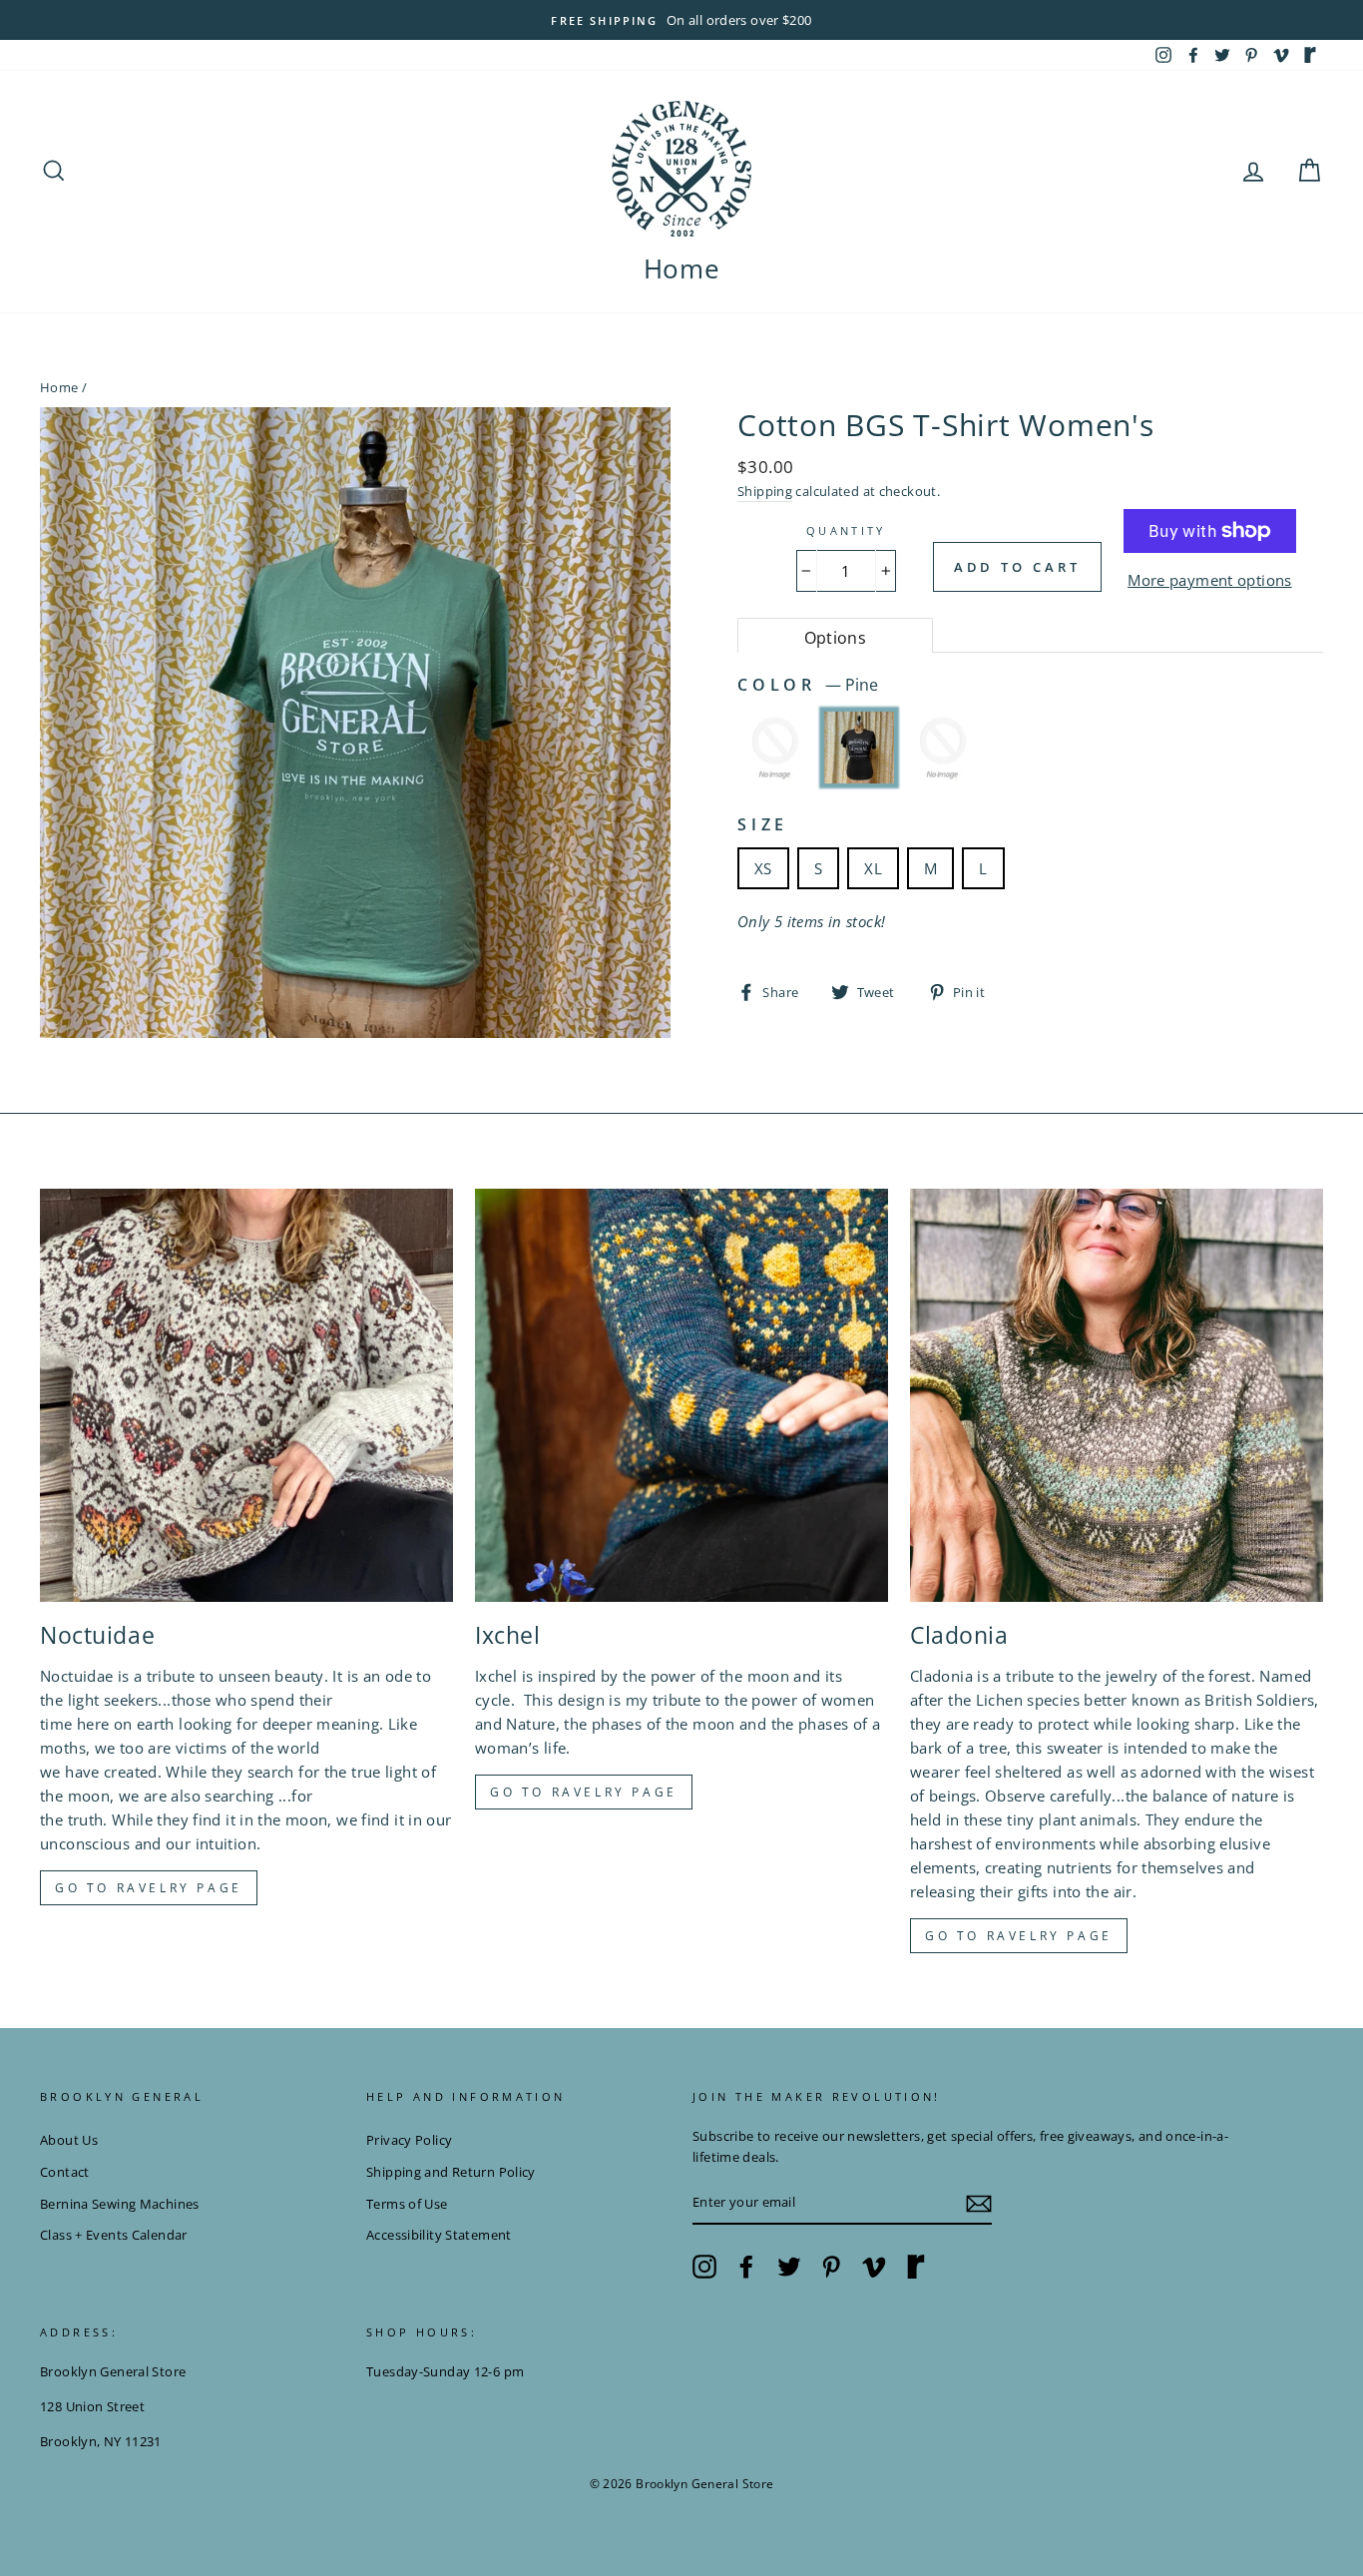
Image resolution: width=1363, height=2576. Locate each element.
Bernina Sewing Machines (120, 2204)
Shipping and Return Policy (451, 2172)
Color (808, 685)
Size (763, 824)
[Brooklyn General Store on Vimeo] (874, 2267)
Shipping (765, 491)
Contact (65, 2172)
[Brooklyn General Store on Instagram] (704, 2267)
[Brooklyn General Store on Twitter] (789, 2267)
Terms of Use (407, 2204)
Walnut (943, 748)
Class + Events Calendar (114, 2235)
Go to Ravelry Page (1019, 1936)
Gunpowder (775, 748)
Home (682, 268)
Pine (859, 748)
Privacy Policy (409, 2140)
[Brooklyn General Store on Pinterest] (831, 2267)
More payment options (1210, 580)
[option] (681, 20)
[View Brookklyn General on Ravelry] (1310, 55)
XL (873, 868)
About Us (69, 2140)
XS (763, 868)
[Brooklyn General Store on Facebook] (746, 2267)
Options (836, 638)
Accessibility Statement (439, 2235)
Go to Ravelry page (149, 1888)
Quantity (846, 530)
